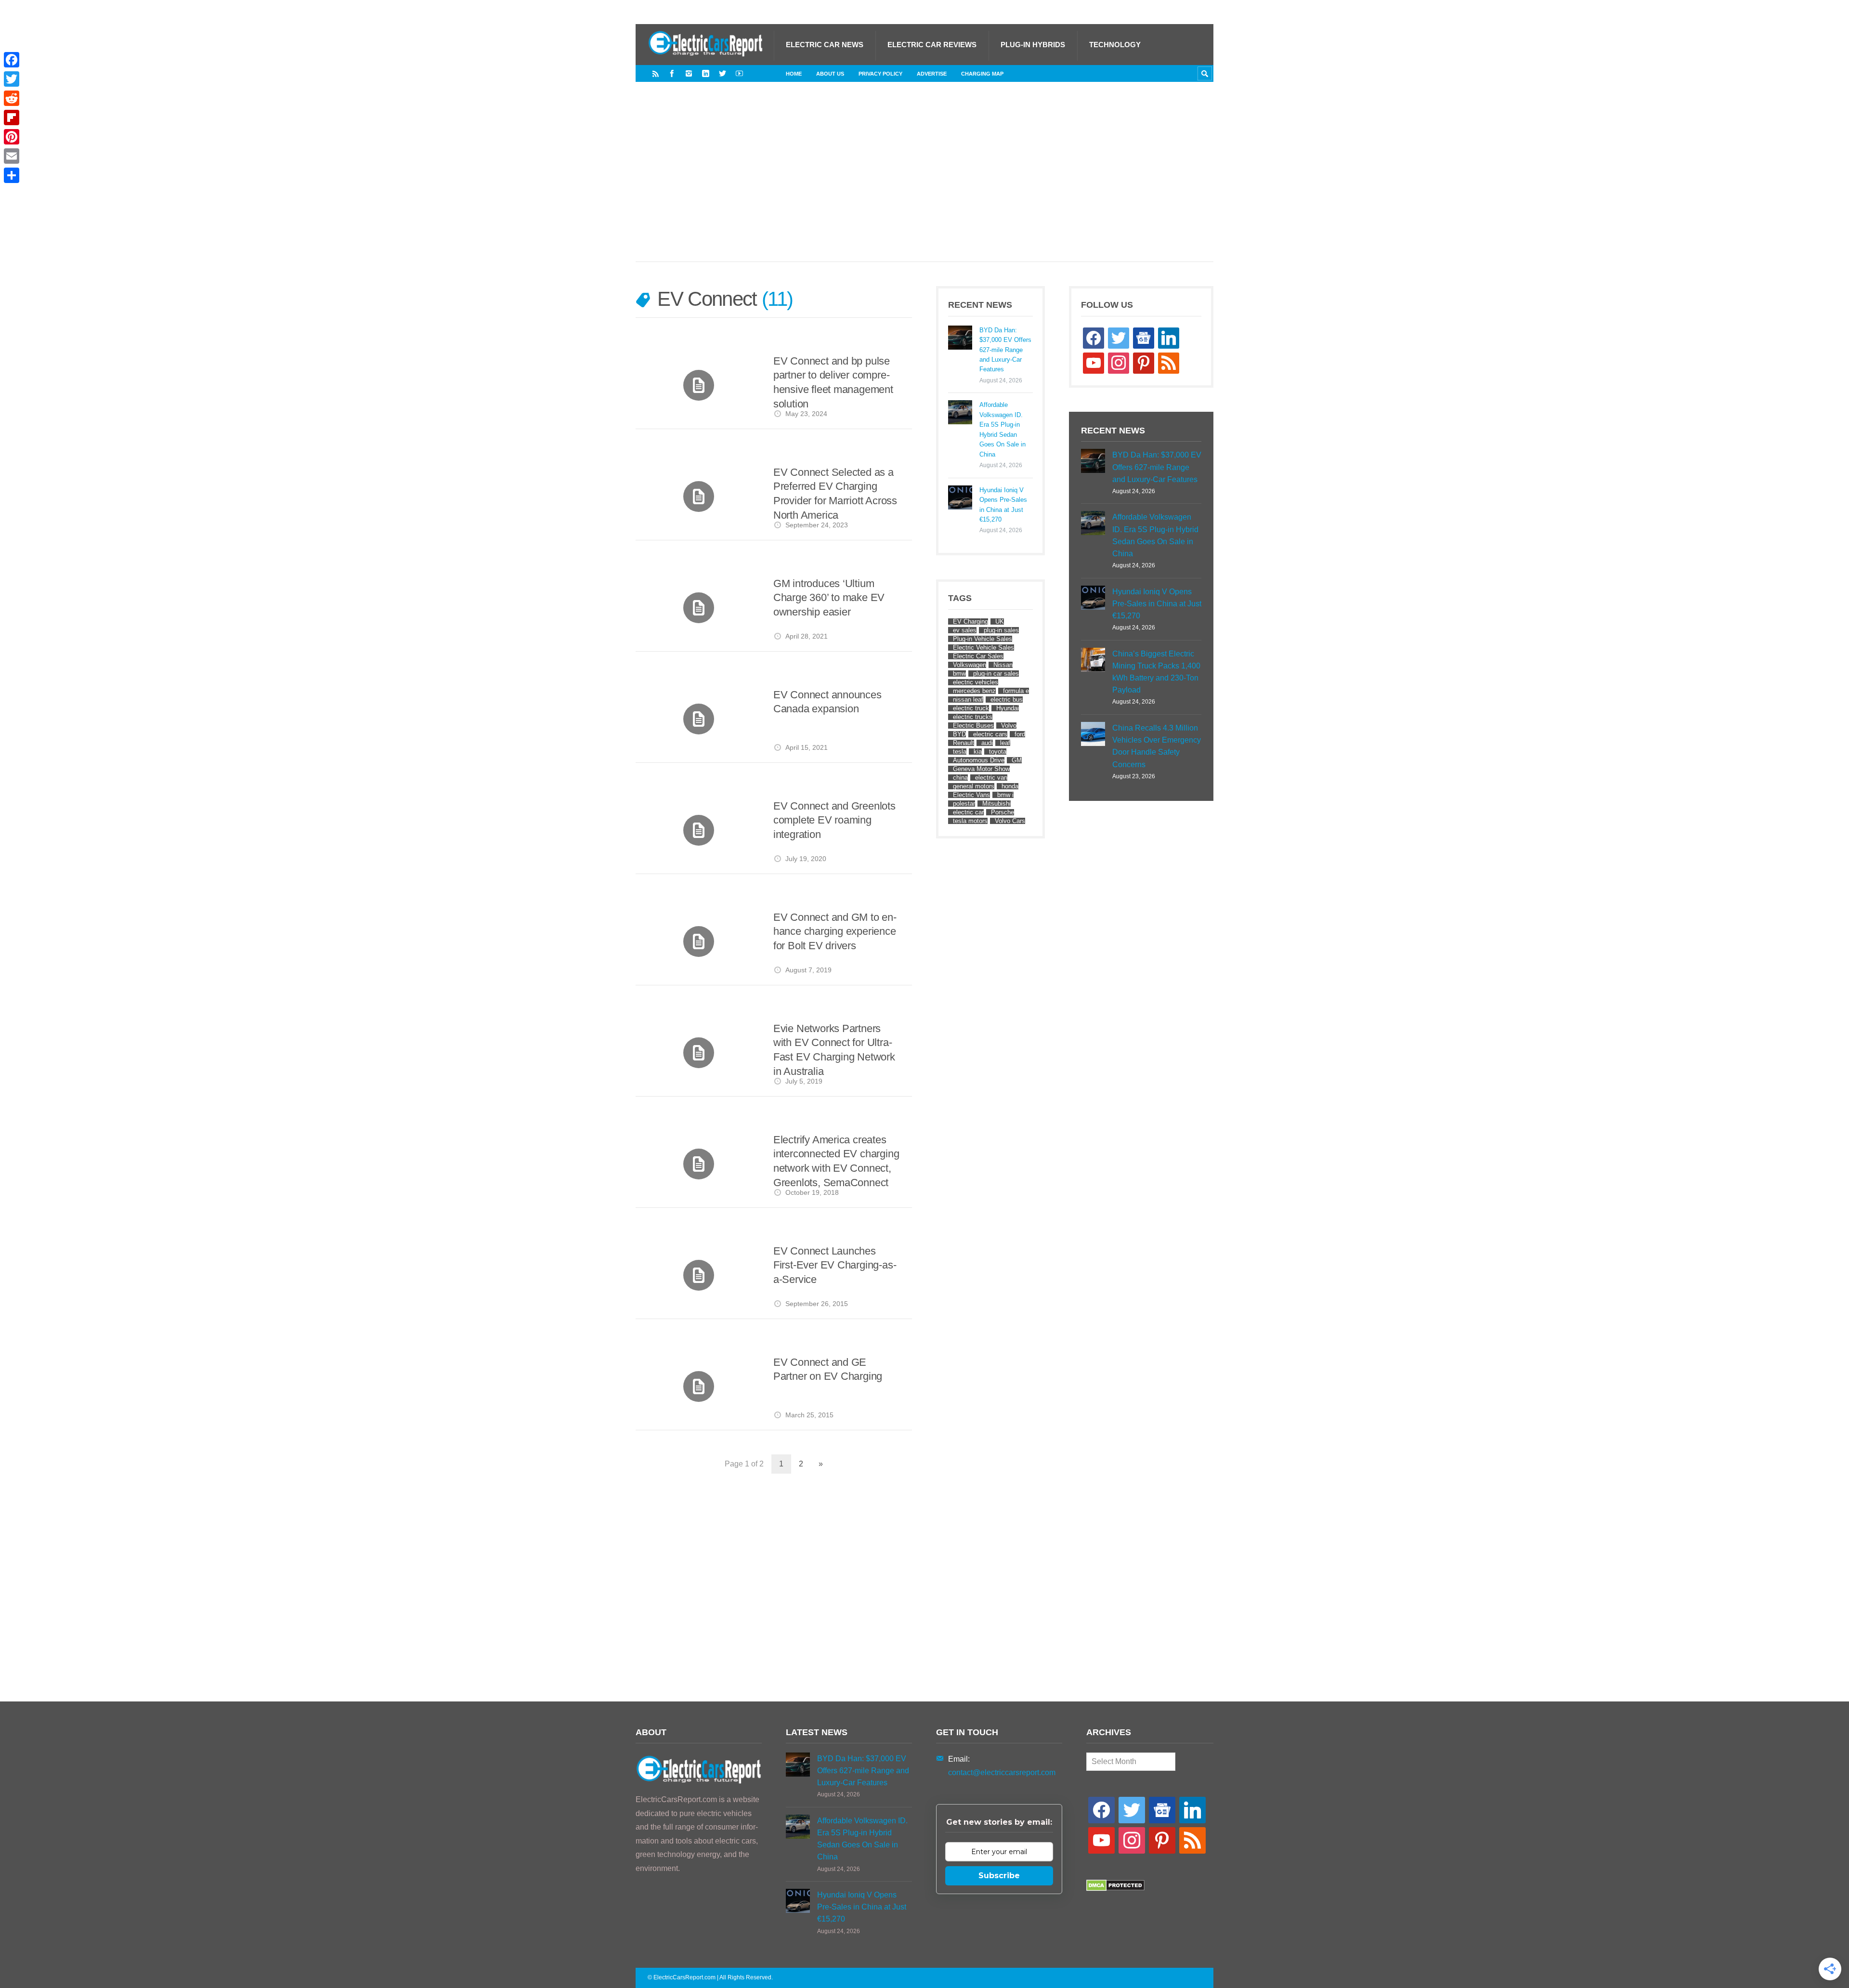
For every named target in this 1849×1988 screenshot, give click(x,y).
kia (978, 752)
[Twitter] (723, 73)
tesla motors (970, 821)
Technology (1115, 45)
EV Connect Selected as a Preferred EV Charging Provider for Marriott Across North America (835, 494)
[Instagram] (689, 73)
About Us (830, 74)
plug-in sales (1001, 630)
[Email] (12, 156)
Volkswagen (970, 665)
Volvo (1009, 726)
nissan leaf (968, 700)
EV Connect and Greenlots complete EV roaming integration (834, 820)
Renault (964, 743)
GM (1017, 760)
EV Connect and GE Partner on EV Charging (828, 1369)
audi (987, 743)
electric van (991, 778)
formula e (1016, 691)
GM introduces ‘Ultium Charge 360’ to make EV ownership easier (829, 598)
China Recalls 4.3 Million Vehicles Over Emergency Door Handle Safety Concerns (1157, 746)
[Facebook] (672, 73)
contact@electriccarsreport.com (1002, 1772)
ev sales (965, 630)
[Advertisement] (924, 182)
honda (1010, 786)
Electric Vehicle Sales (983, 647)
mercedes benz (974, 691)
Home (794, 74)
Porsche (1003, 812)
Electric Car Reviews (932, 45)
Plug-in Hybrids (1033, 45)
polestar (964, 804)
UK (1000, 621)
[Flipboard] (12, 118)
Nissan (1003, 665)
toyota (998, 752)
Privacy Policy (880, 74)
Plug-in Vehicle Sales (983, 639)
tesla (960, 752)
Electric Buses (973, 726)
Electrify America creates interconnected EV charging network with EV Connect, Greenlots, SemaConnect (836, 1161)
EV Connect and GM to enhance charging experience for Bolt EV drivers (835, 931)
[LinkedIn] (706, 73)
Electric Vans (971, 795)
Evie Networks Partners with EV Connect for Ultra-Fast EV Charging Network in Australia (834, 1050)
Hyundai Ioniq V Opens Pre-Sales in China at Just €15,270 (1003, 505)
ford (1020, 734)
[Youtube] (739, 73)
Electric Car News (825, 45)
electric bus (1007, 700)
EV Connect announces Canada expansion (827, 702)
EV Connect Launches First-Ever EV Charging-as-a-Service (835, 1265)
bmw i (1005, 795)
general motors (974, 786)
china (960, 778)
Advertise (932, 74)
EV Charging (970, 621)
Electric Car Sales (978, 656)
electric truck (971, 708)
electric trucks (973, 717)
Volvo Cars (1010, 821)
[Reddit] (12, 98)
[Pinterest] (12, 137)
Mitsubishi (996, 804)
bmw (959, 674)
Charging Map (982, 74)
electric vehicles (976, 682)
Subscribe (999, 1876)
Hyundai (1008, 708)
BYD (959, 734)
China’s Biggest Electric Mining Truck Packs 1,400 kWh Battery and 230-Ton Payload (1156, 672)
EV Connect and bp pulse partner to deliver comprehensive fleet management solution (833, 382)
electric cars (990, 734)
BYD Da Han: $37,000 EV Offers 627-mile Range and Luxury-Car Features (1005, 350)
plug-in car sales (996, 674)
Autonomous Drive (979, 760)
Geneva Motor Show (981, 769)
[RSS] (656, 73)
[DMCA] (1115, 1889)
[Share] (12, 175)
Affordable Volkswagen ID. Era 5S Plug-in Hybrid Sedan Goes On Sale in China (1003, 429)
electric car (968, 812)
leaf (1005, 743)
